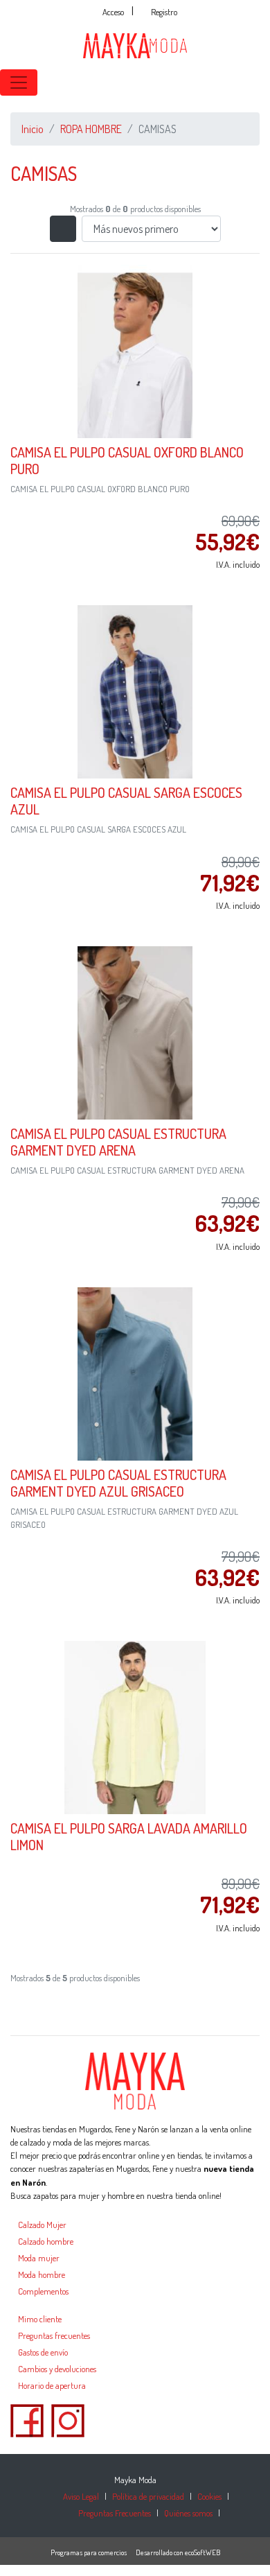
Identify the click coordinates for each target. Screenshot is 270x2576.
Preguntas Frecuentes (115, 2513)
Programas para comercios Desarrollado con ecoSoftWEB (135, 2552)
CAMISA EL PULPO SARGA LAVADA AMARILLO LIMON (129, 1836)
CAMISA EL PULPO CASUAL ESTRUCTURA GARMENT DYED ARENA (118, 1142)
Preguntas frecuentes (54, 2335)
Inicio (33, 129)
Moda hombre (42, 2274)
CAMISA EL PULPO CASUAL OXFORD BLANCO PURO (127, 460)
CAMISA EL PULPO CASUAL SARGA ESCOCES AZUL (126, 801)
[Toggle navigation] (19, 82)
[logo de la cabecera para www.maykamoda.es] (135, 44)
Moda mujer (39, 2258)
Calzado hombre (46, 2241)
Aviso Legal (81, 2496)
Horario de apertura (52, 2385)
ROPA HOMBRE (91, 129)
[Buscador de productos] (242, 82)
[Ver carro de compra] (264, 82)
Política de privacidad (148, 2496)
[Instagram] (68, 2419)
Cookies (209, 2496)
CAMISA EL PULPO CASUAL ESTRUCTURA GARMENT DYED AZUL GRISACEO (118, 1483)
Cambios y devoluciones (57, 2369)
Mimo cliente (40, 2319)
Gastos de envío (43, 2352)
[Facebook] (27, 2419)
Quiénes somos (188, 2513)
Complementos (43, 2291)
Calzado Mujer (42, 2225)
